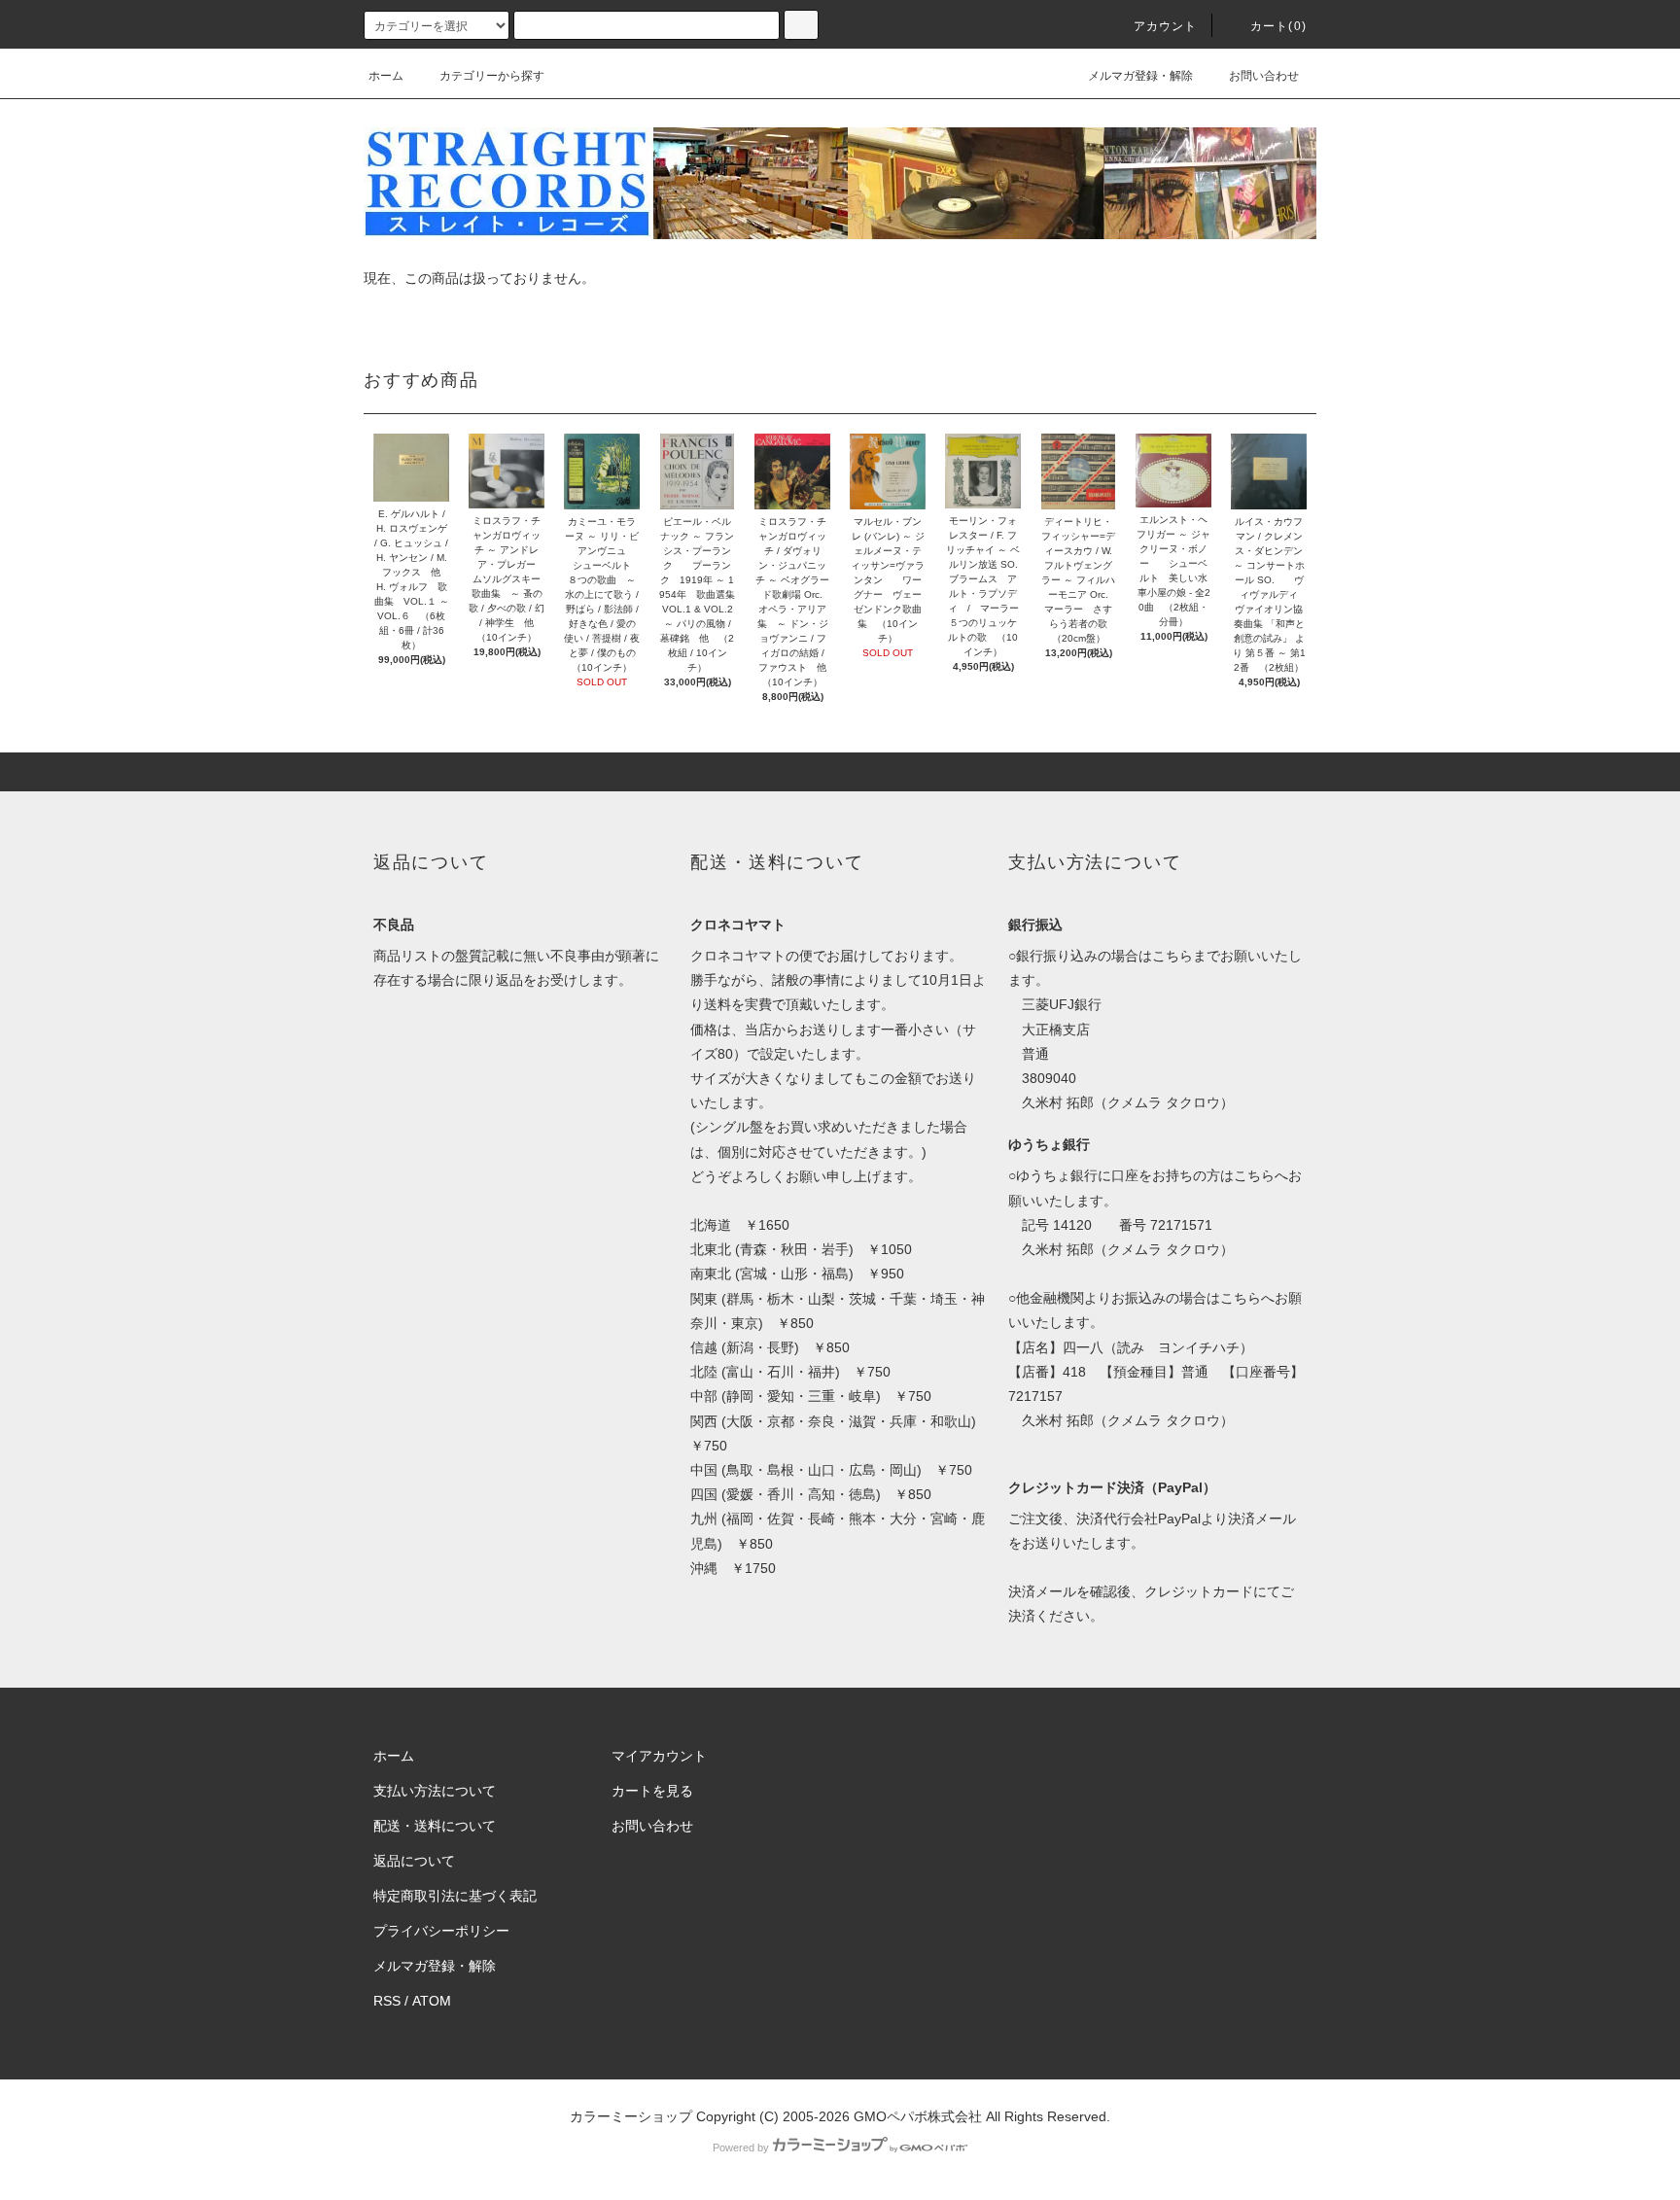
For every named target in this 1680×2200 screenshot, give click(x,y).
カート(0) (1278, 26)
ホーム (386, 76)
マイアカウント (659, 1756)
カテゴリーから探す (492, 76)
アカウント (1166, 26)
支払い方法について (435, 1791)
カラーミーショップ (631, 2116)
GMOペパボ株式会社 (918, 2116)
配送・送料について (435, 1826)
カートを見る (652, 1791)
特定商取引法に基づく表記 (455, 1896)
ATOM (432, 2001)
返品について (414, 1861)
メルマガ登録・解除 (1140, 76)
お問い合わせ (1264, 76)
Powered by (741, 2148)
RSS (387, 2001)
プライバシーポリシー (441, 1931)
